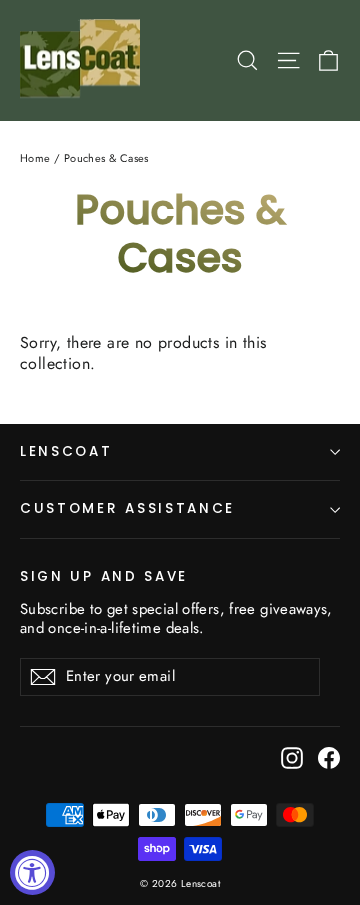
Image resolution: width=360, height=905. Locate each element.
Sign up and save (104, 576)
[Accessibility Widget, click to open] (32, 872)
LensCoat (66, 451)
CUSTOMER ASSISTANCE (127, 508)
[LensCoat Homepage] (83, 60)
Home (35, 158)
